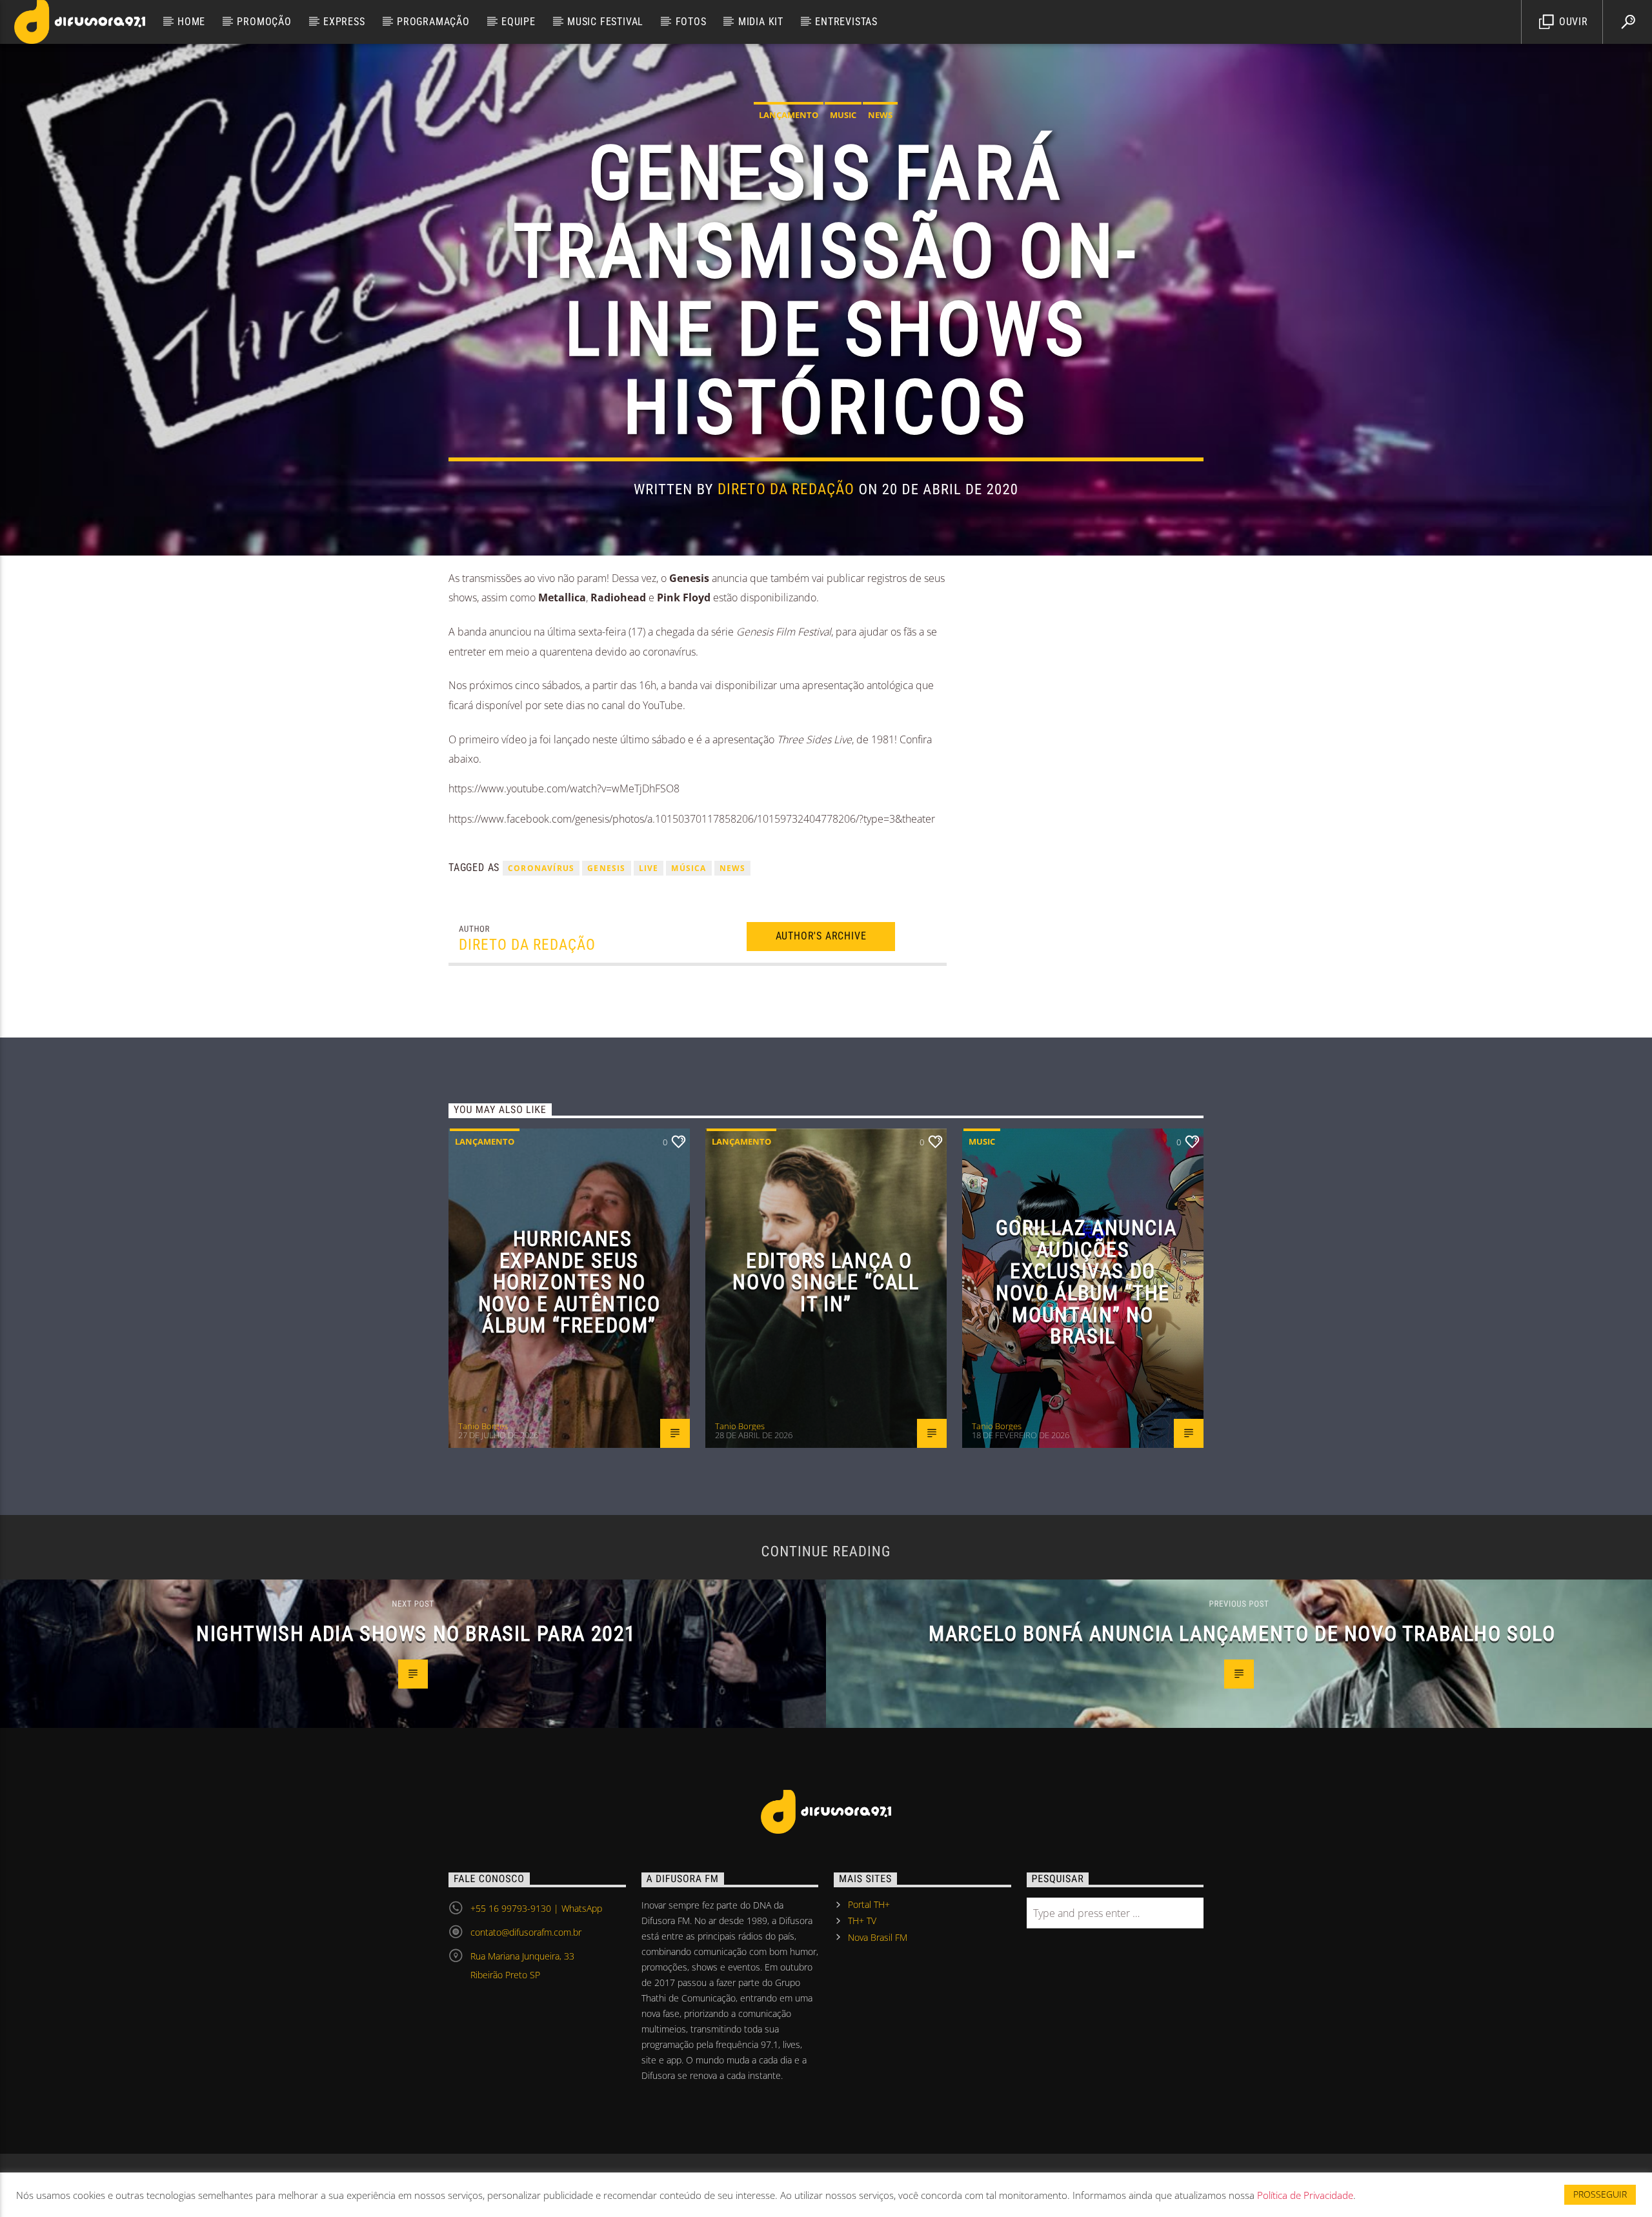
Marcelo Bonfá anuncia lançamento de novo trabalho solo (1242, 1634)
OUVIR (1572, 22)
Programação (433, 22)
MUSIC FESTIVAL (605, 22)
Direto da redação (786, 489)
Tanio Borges (483, 1426)
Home (191, 22)
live (649, 868)
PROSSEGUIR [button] (1600, 2194)
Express (344, 22)
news (733, 868)
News (880, 115)
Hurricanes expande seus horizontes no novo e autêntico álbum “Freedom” (569, 1282)
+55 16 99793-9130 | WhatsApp (536, 1908)
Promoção (264, 22)
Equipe (519, 22)
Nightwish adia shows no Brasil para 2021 (416, 1634)
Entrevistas (846, 22)
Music (843, 115)
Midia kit (761, 22)
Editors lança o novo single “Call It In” (826, 1282)
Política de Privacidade (1305, 2195)
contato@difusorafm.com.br (526, 1932)
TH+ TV (862, 1921)
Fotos (691, 22)
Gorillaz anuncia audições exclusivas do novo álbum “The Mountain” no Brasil (1086, 1282)
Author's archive (821, 936)
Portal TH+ (869, 1904)
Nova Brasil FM (878, 1937)
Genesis (606, 868)
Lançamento (789, 115)
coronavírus (541, 868)
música (689, 868)
